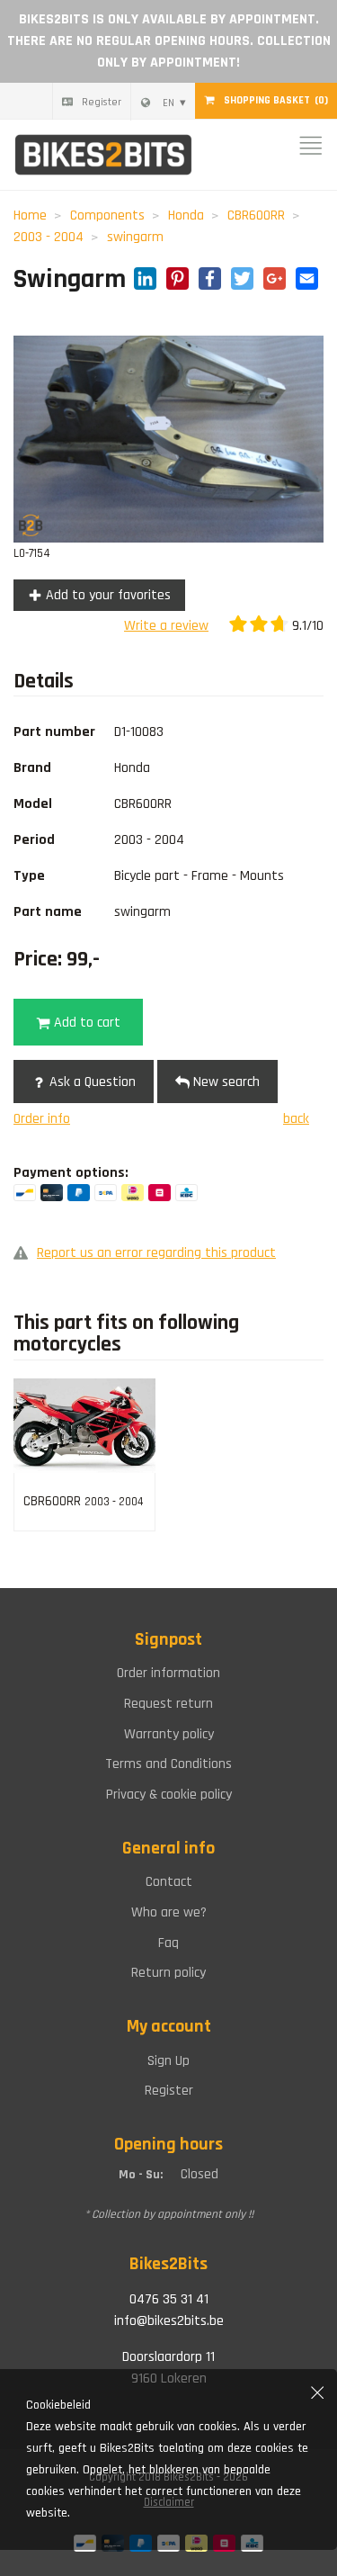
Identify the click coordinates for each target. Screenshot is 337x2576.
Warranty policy (169, 1734)
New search (225, 1082)
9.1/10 (306, 626)
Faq (168, 1943)
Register (102, 102)
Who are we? (169, 1912)
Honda (186, 215)
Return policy (168, 1973)
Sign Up (168, 2061)
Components (107, 215)
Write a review (166, 626)
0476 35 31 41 (169, 2299)
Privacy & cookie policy (169, 1795)
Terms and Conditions (168, 1764)
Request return (168, 1704)
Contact (169, 1882)
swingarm (135, 237)
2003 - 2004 (49, 237)
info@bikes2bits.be (169, 2321)
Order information (168, 1673)
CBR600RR (256, 215)
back (296, 1119)
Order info (42, 1119)
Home (30, 215)
